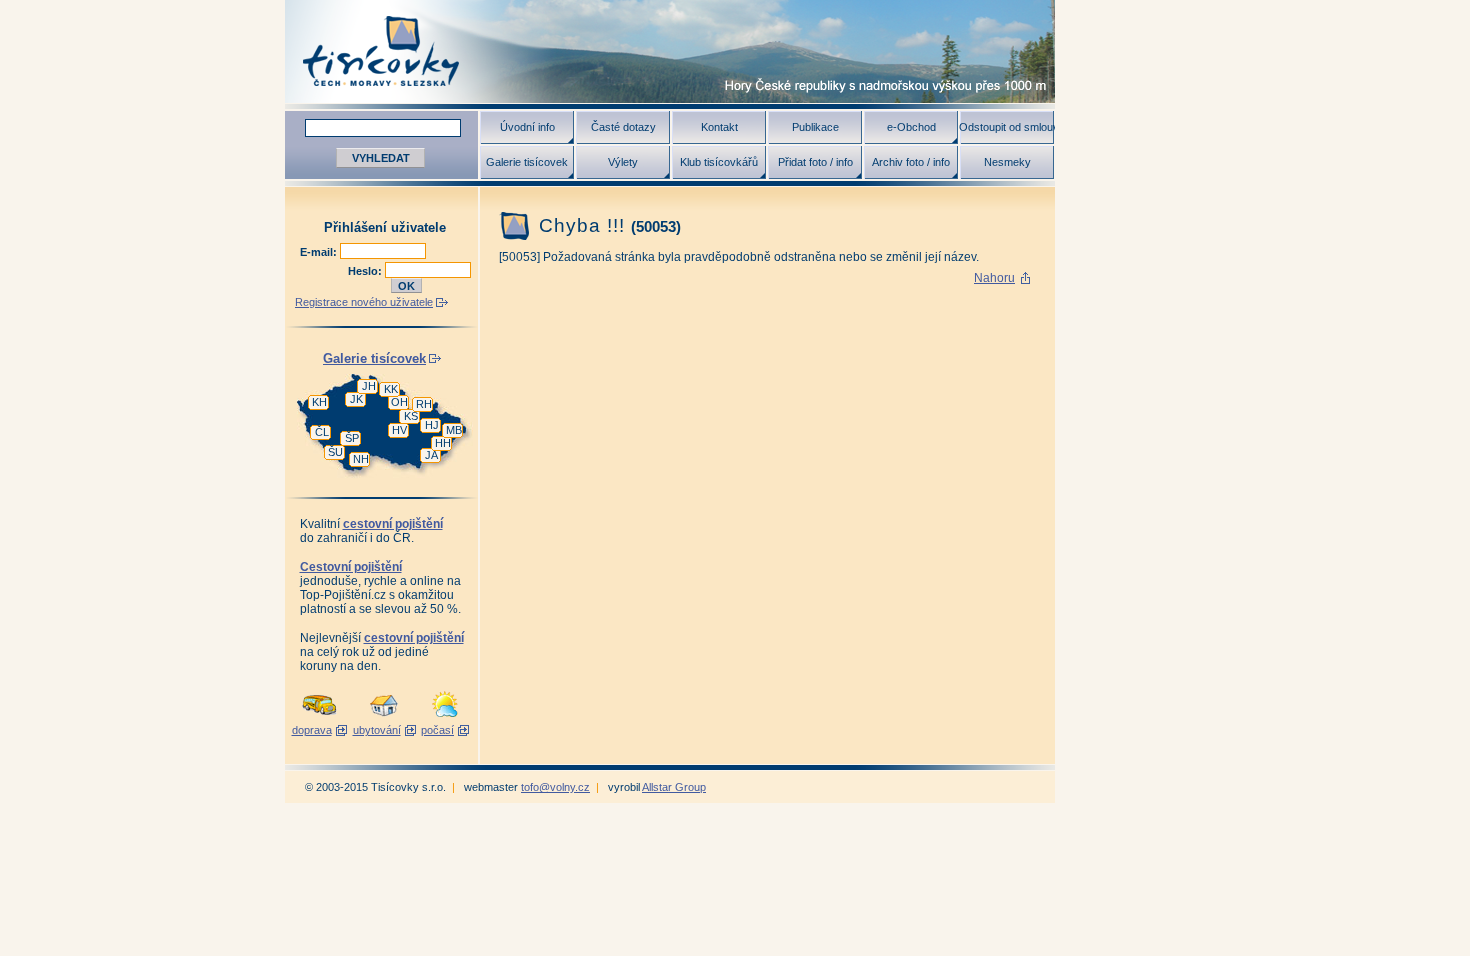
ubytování (377, 730)
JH (369, 386)
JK (356, 399)
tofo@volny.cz (555, 787)
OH (399, 402)
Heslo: (366, 271)
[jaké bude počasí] (445, 718)
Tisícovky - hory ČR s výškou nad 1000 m (670, 51)
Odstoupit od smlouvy (1007, 127)
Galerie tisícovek (527, 162)
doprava (312, 730)
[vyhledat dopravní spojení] (319, 718)
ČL (322, 432)
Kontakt (719, 127)
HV (399, 430)
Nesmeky (1007, 162)
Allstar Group (674, 787)
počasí (437, 730)
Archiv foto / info (911, 162)
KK (391, 389)
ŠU (335, 452)
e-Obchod (911, 127)
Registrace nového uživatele (364, 302)
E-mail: (320, 252)
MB (454, 430)
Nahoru (994, 278)
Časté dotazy (623, 127)
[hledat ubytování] (384, 718)
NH (361, 459)
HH (443, 443)
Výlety (623, 162)
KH (319, 402)
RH (424, 404)
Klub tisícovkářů (719, 162)
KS (411, 416)
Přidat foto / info (815, 162)
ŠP (352, 438)
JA (431, 455)
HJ (432, 425)
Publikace (815, 127)
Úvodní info (527, 127)
